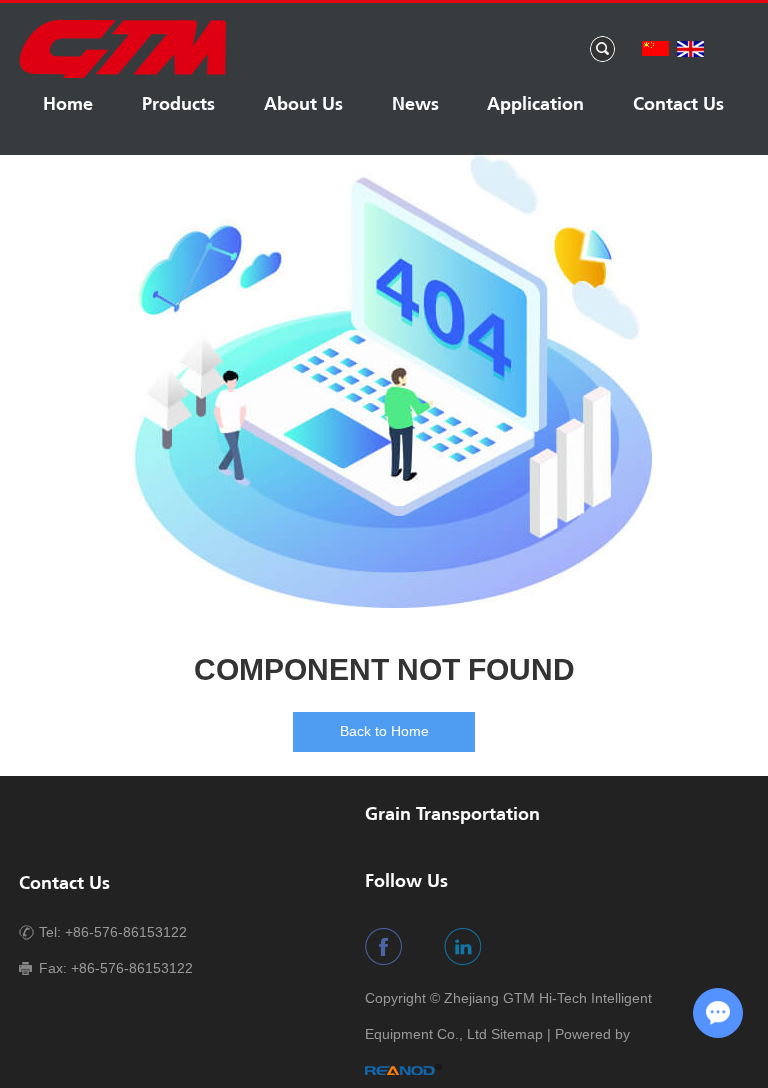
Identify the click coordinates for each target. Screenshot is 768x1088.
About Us (303, 105)
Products (178, 105)
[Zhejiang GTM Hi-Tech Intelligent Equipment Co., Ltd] (122, 75)
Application (536, 105)
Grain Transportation (452, 815)
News (415, 105)
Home (69, 105)
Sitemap (517, 1034)
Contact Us (678, 105)
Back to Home (384, 731)
